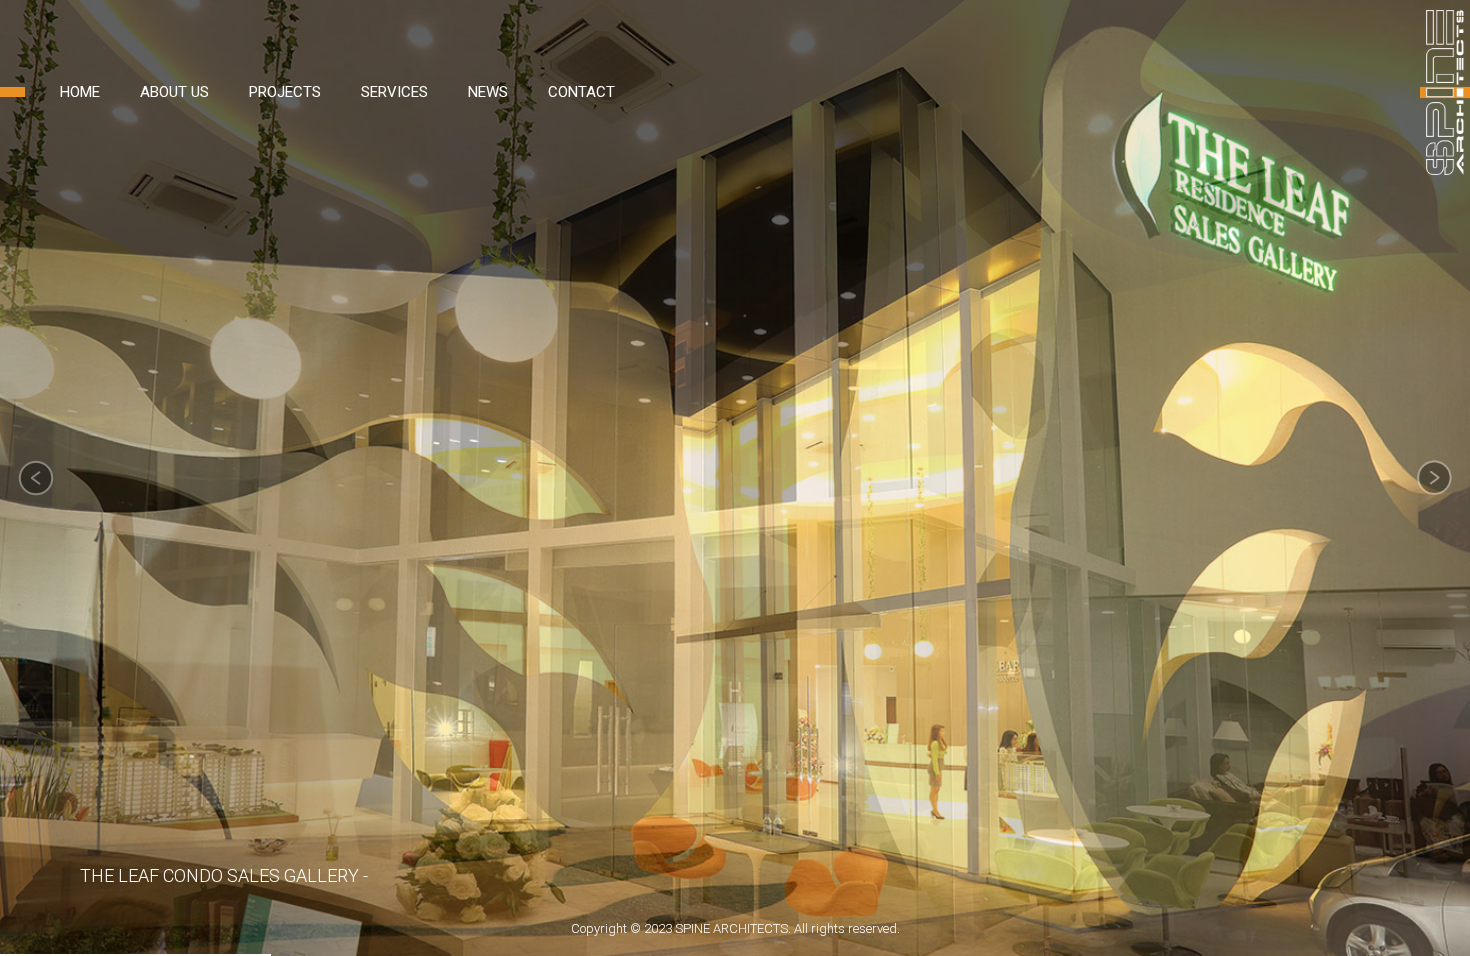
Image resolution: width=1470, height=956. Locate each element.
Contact (581, 92)
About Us (174, 92)
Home (80, 92)
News (488, 92)
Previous (36, 478)
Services (394, 92)
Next (1434, 478)
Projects (285, 92)
